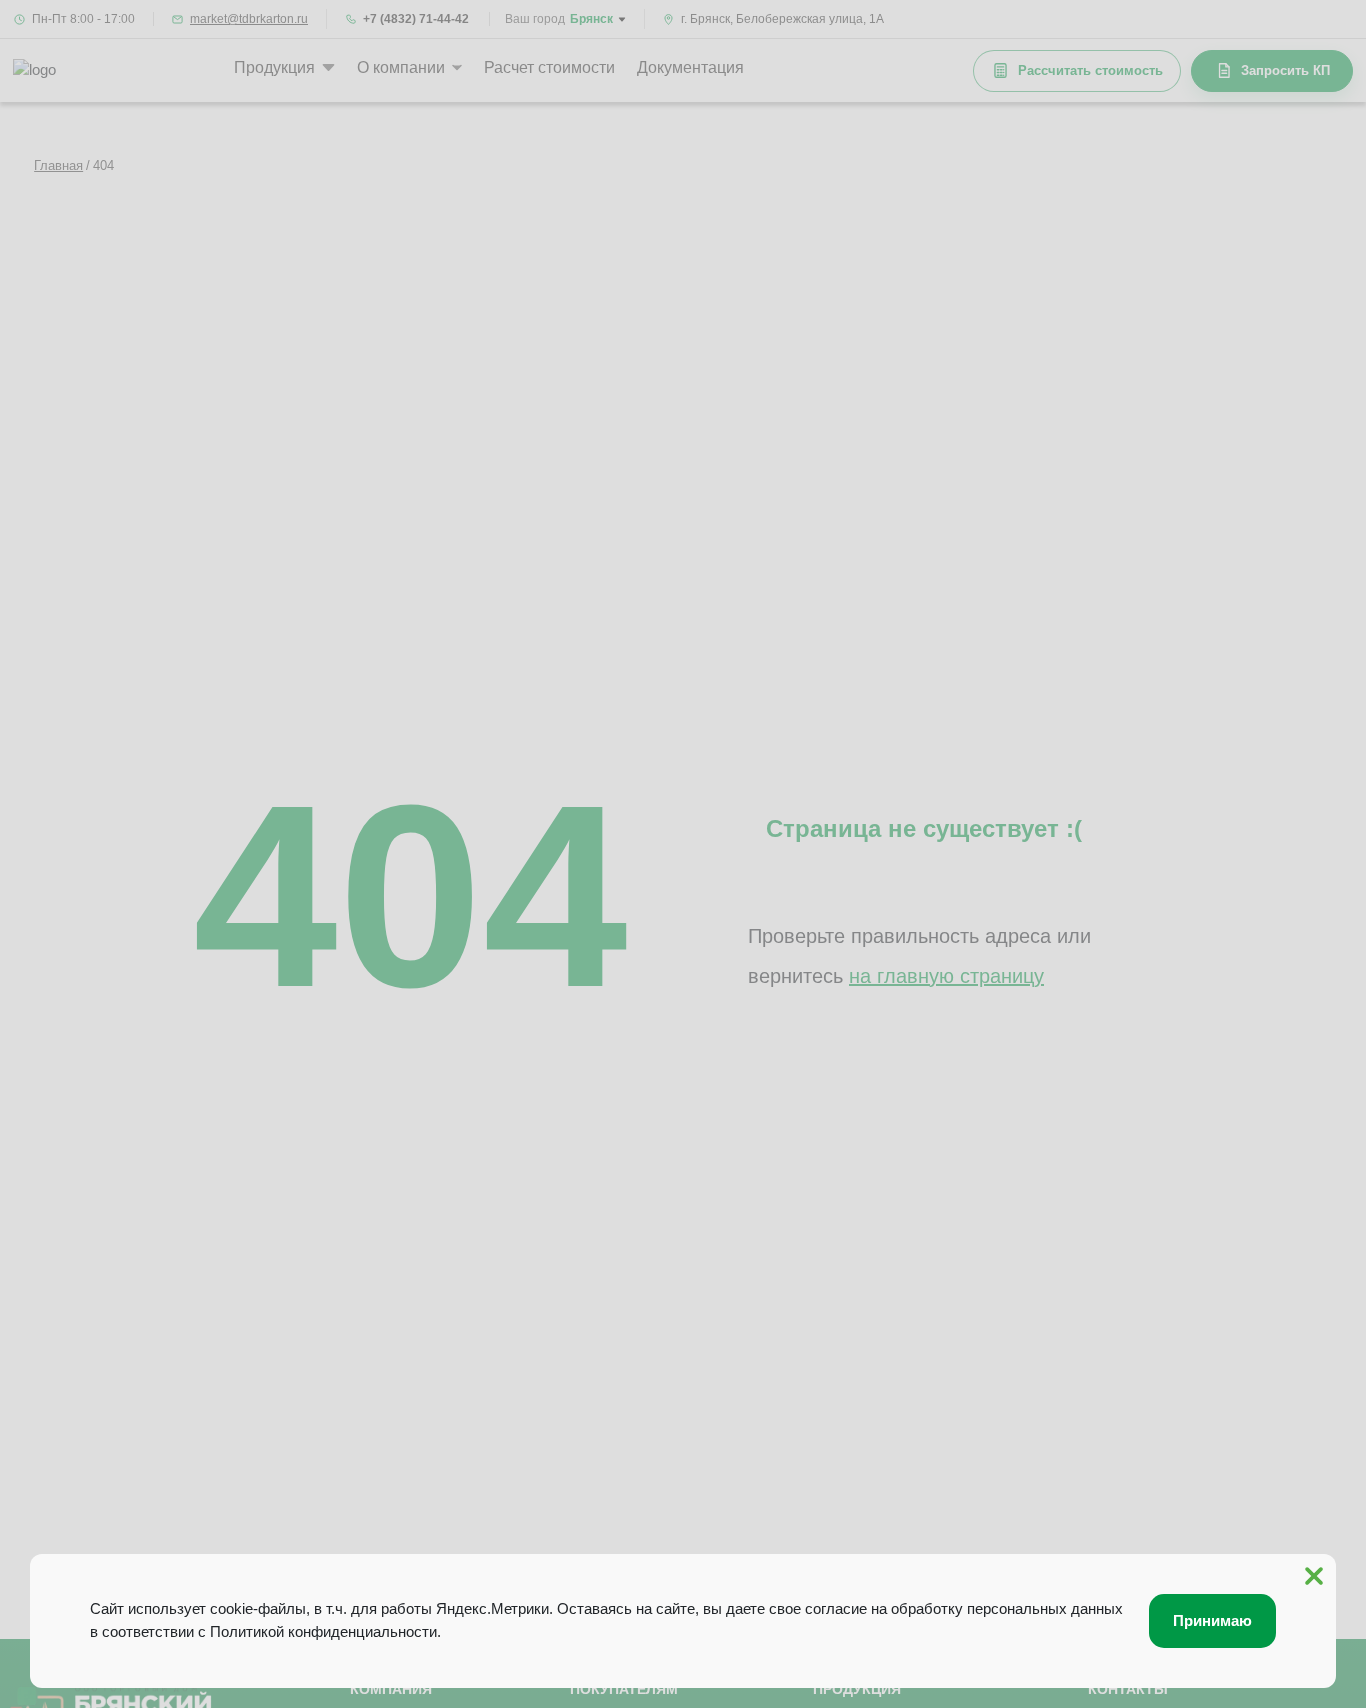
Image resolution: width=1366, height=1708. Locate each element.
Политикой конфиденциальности (323, 1631)
